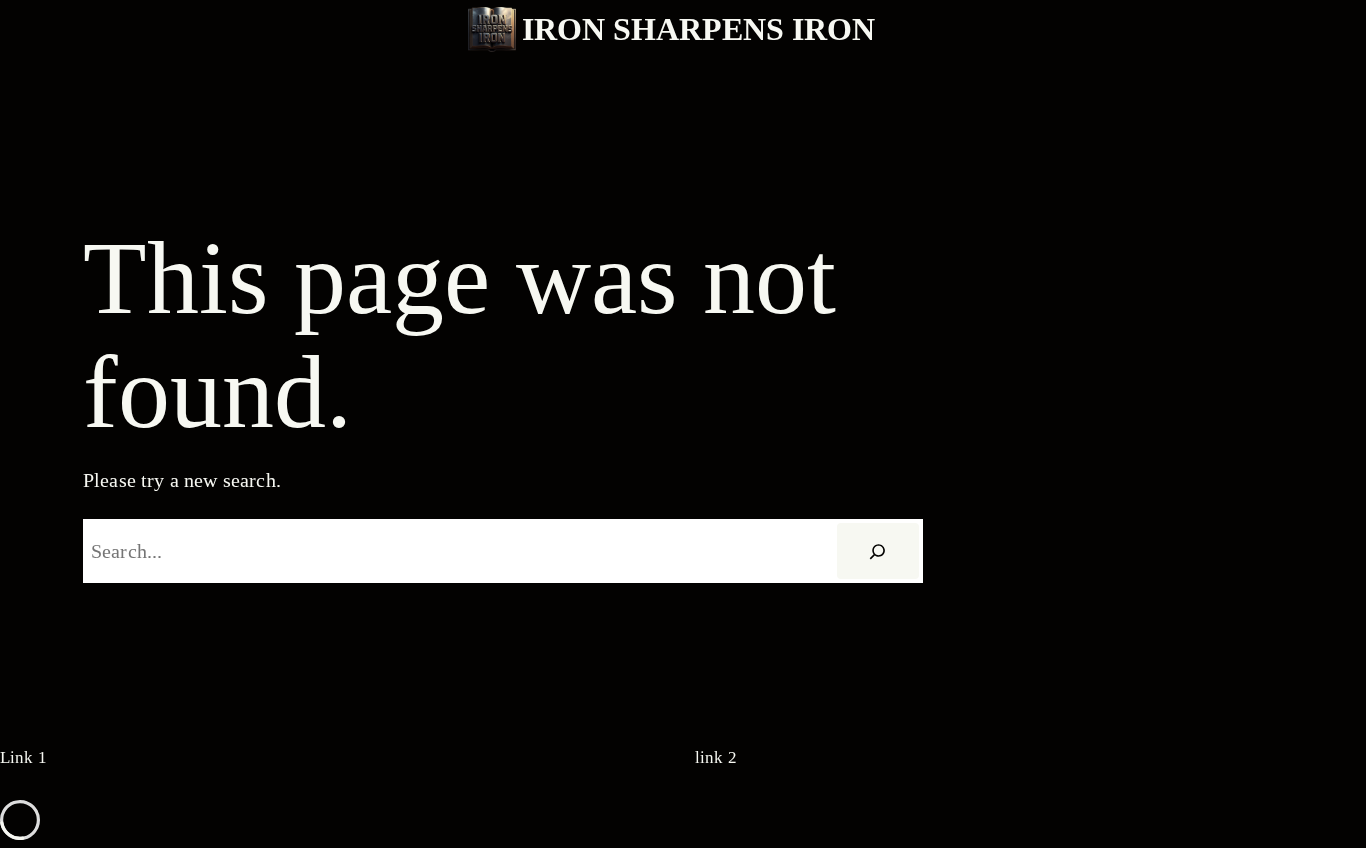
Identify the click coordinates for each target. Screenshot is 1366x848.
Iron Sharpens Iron (698, 29)
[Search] (878, 551)
